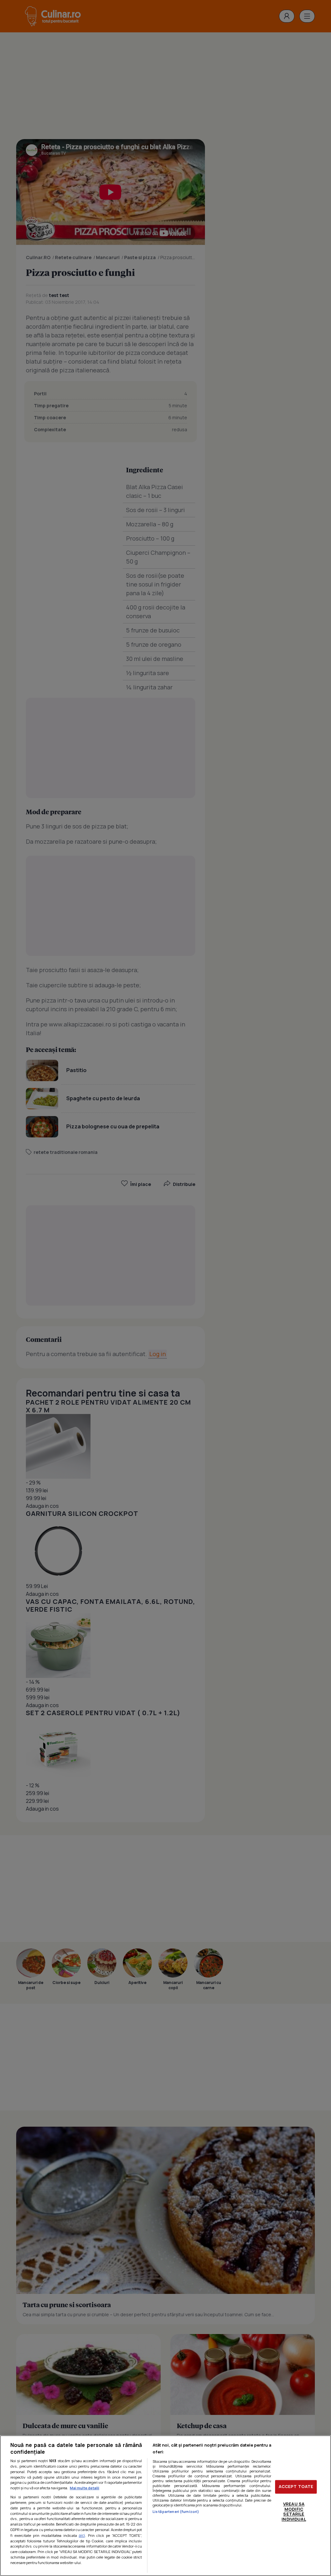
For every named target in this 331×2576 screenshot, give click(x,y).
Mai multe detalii (85, 2488)
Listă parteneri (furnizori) (176, 2511)
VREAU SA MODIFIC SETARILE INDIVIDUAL (294, 2511)
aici (82, 2535)
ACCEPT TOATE (296, 2487)
